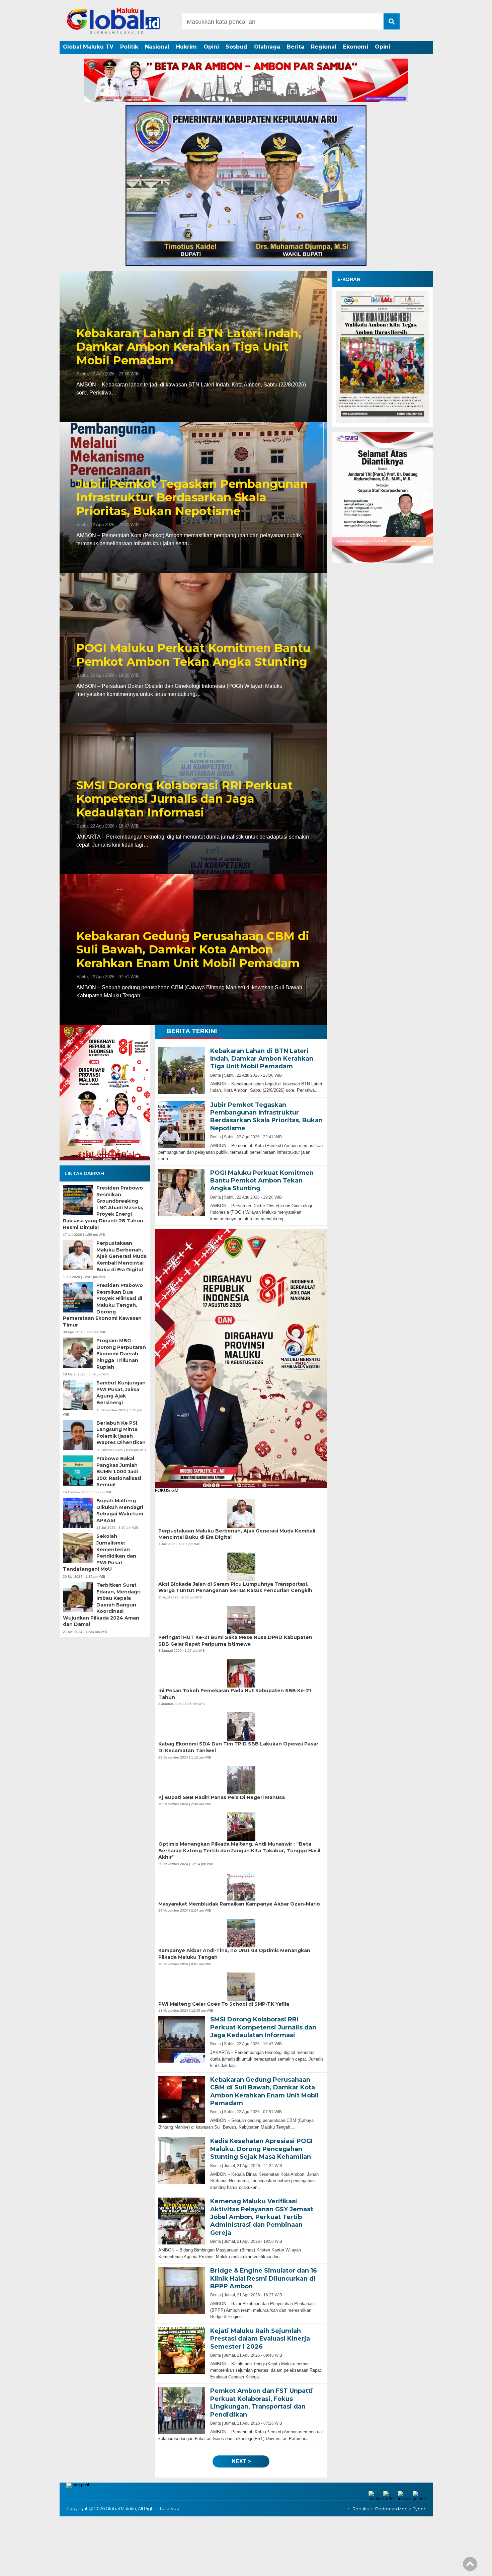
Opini (211, 47)
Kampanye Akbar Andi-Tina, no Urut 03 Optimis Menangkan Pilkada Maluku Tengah (234, 1954)
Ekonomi (356, 47)
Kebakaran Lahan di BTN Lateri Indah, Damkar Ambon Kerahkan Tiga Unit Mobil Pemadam (189, 347)
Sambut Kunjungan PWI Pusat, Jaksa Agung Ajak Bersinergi (121, 1393)
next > (241, 2461)
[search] (392, 21)
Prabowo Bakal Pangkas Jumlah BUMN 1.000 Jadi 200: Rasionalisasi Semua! (119, 1472)
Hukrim (186, 47)
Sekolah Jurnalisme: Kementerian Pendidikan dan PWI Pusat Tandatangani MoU (100, 1553)
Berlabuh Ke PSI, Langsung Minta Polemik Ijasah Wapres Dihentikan (121, 1433)
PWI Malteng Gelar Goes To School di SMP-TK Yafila (224, 2004)
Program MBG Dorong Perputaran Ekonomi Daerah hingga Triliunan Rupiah (121, 1354)
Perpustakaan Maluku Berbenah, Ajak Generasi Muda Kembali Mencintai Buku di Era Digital (121, 1256)
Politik (129, 47)
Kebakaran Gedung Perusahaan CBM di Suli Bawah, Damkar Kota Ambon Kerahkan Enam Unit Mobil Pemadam (193, 950)
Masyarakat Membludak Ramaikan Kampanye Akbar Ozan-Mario (239, 1904)
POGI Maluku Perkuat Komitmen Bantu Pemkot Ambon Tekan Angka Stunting (193, 655)
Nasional (157, 47)
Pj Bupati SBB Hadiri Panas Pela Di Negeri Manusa (222, 1797)
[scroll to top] (470, 2566)
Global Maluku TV (88, 47)
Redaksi (361, 2509)
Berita (296, 47)
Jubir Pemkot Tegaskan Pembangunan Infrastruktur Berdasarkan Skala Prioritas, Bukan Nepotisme (192, 498)
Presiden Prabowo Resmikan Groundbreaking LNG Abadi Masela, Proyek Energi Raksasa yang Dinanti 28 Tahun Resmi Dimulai (103, 1208)
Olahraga (267, 47)
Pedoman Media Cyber (400, 2509)
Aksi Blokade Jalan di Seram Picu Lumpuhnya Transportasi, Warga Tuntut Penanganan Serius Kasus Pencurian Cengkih (235, 1587)
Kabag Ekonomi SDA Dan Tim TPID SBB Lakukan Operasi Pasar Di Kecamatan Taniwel (238, 1747)
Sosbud (236, 47)
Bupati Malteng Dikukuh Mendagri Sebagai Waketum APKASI (120, 1511)
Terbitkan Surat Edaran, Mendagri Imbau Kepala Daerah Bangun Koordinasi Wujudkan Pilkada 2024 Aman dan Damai (102, 1605)
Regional (324, 47)
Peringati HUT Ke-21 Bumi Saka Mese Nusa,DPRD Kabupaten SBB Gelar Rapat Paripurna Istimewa (235, 1641)
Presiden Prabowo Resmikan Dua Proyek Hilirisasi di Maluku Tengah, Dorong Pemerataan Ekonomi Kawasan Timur (103, 1305)
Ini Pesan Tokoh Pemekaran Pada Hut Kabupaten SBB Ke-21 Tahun (235, 1694)
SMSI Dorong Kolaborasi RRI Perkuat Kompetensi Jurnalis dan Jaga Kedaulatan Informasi (185, 799)
